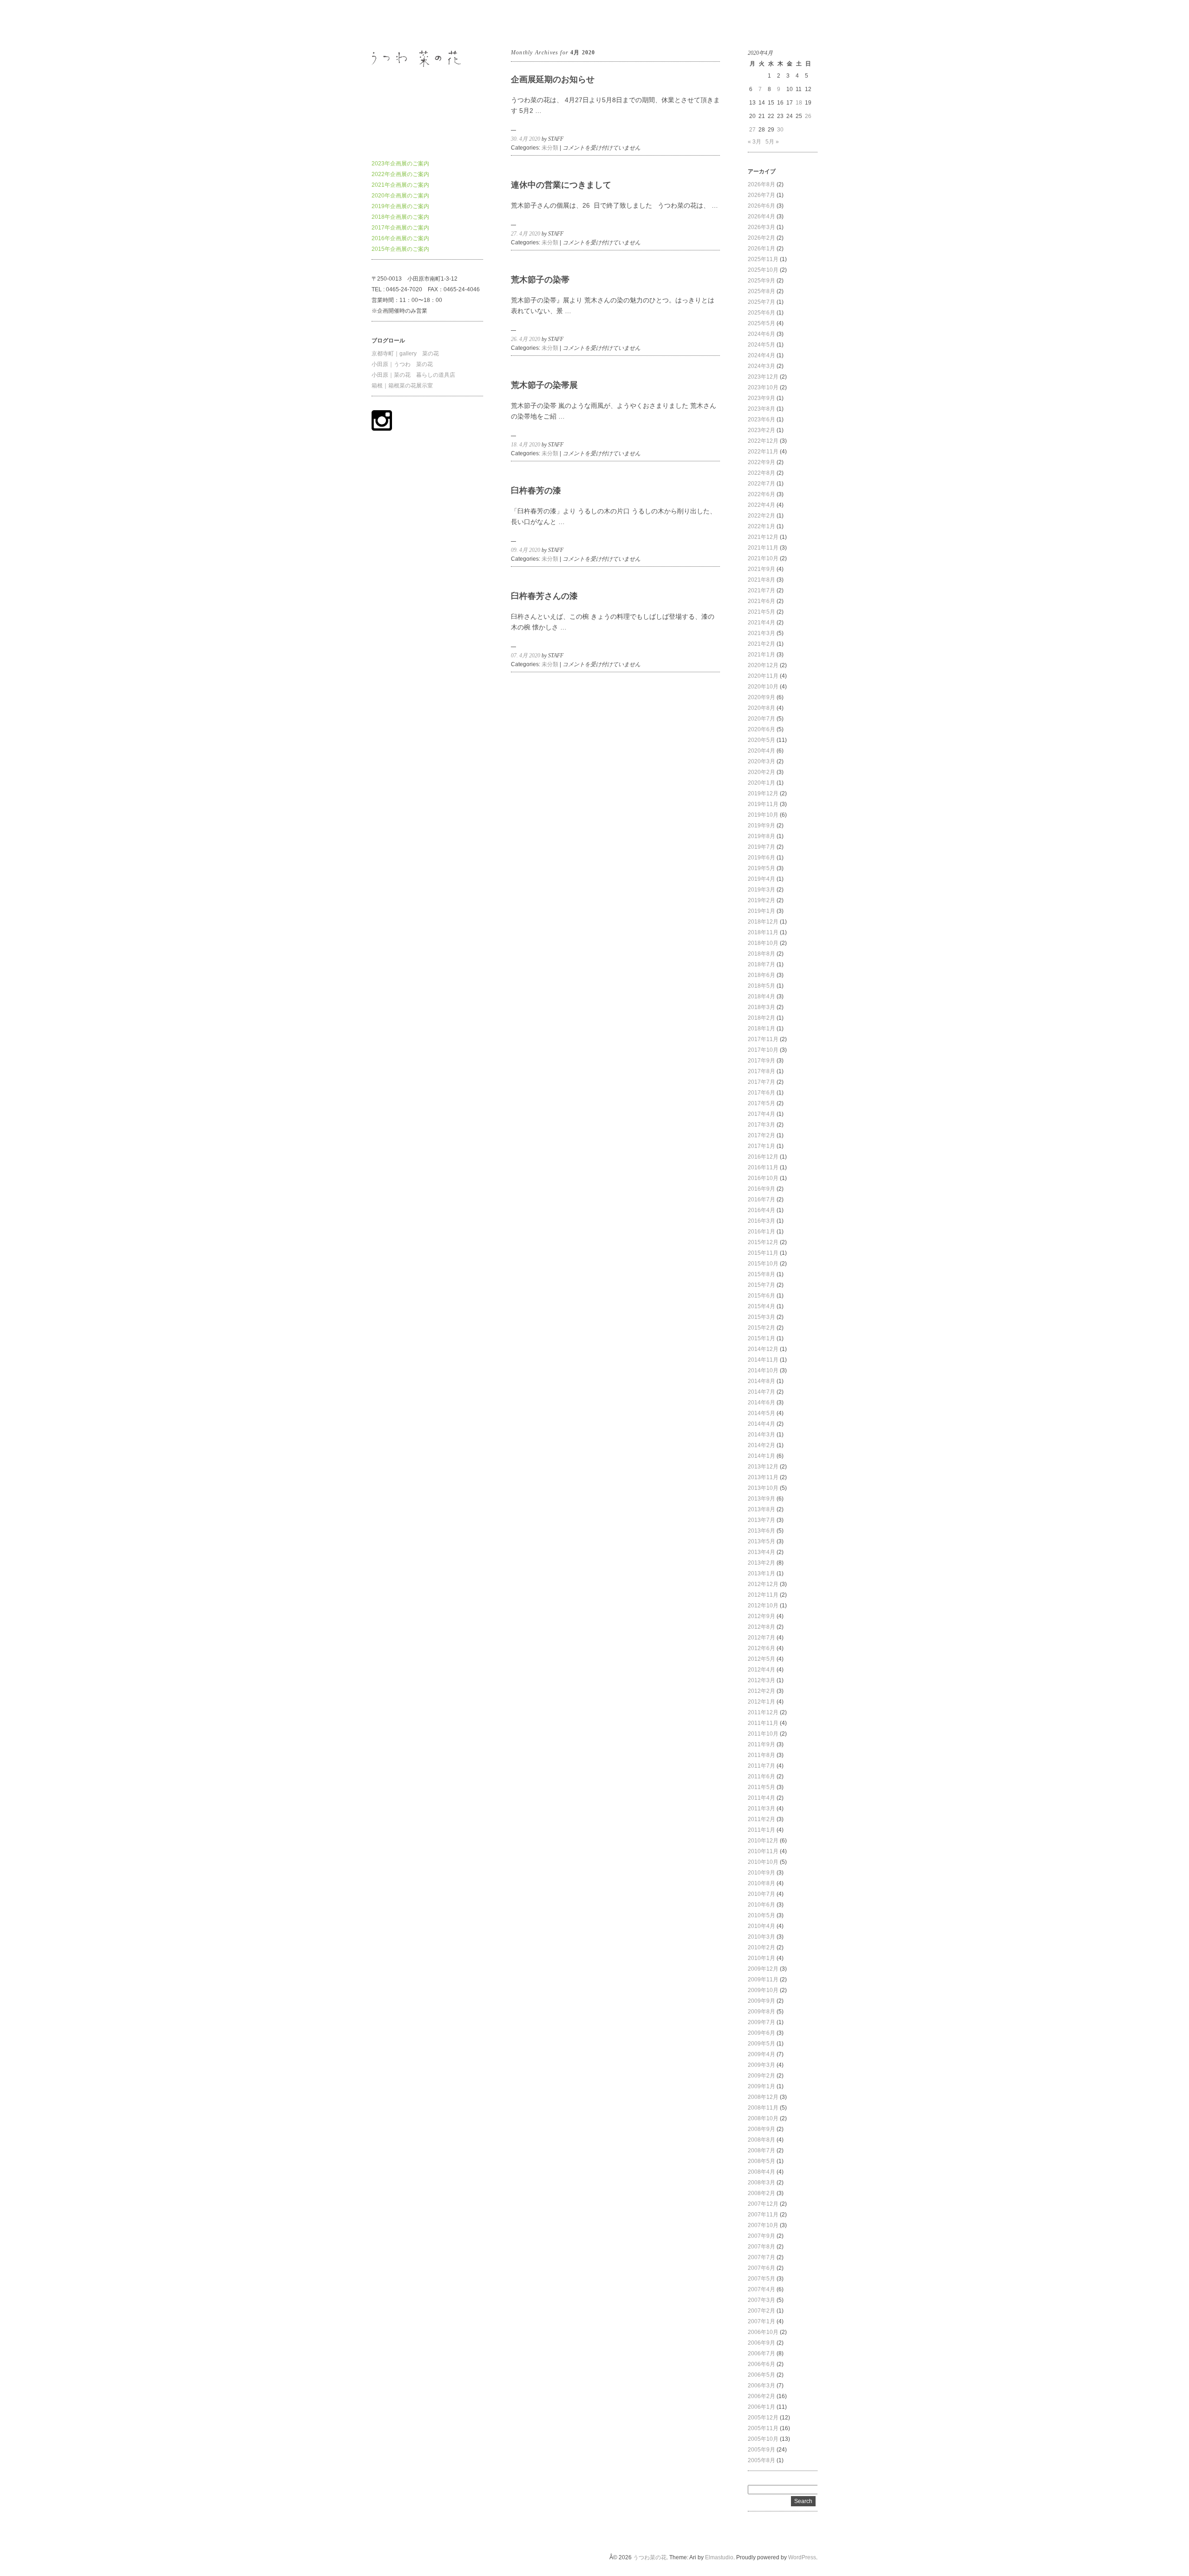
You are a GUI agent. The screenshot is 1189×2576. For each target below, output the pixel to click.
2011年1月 (761, 1830)
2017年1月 (761, 1146)
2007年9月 (761, 2236)
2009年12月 (763, 1969)
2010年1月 (761, 1958)
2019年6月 (761, 858)
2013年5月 (761, 1541)
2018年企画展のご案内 (400, 217)
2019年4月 (761, 879)
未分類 (550, 148)
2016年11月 (763, 1167)
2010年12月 (763, 1841)
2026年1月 (761, 249)
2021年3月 (761, 633)
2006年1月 (761, 2407)
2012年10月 (763, 1606)
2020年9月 (761, 697)
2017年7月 (761, 1082)
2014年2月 (761, 1445)
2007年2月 (761, 2311)
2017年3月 (761, 1125)
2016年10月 (763, 1178)
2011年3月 (761, 1809)
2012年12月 (763, 1584)
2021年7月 (761, 590)
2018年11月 (763, 932)
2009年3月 (761, 2065)
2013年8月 (761, 1509)
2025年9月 (761, 281)
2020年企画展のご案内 (400, 196)
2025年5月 (761, 323)
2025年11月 (763, 259)
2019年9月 (761, 826)
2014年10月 (763, 1370)
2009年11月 (763, 1980)
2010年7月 (761, 1894)
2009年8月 (761, 2012)
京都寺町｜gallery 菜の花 (405, 354)
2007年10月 (763, 2225)
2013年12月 (763, 1467)
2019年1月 (761, 911)
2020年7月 (761, 719)
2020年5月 (761, 740)
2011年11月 (763, 1723)
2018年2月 (761, 1018)
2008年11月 (763, 2108)
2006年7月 (761, 2353)
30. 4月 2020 (526, 139)
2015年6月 (761, 1296)
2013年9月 (761, 1499)
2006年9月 (761, 2343)
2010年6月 (761, 1905)
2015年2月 (761, 1328)
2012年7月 (761, 1638)
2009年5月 (761, 2044)
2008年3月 (761, 2183)
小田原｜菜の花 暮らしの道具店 (413, 375)
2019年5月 (761, 868)
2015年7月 (761, 1285)
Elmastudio (719, 2557)
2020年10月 (763, 687)
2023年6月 (761, 420)
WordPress (802, 2557)
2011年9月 (761, 1744)
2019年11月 (763, 804)
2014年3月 (761, 1435)
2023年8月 (761, 409)
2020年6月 (761, 729)
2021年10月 (763, 558)
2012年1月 (761, 1702)
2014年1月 (761, 1456)
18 (799, 103)
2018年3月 (761, 1007)
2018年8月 (761, 954)
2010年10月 (763, 1862)
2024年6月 (761, 334)
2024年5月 (761, 345)
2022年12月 (763, 441)
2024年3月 (761, 366)
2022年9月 (761, 462)
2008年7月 (761, 2150)
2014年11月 (763, 1360)
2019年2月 (761, 900)
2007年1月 (761, 2321)
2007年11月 (763, 2215)
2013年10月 (763, 1488)
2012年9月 (761, 1616)
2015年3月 (761, 1317)
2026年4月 (761, 216)
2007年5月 (761, 2279)
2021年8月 (761, 580)
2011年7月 (761, 1766)
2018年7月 (761, 964)
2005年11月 (763, 2428)
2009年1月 (761, 2086)
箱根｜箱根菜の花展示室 (402, 386)
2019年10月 (763, 815)
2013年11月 (763, 1477)
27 (752, 130)
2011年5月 (761, 1787)
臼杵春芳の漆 (536, 491)
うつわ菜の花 (388, 23)
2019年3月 (761, 890)
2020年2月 (761, 772)
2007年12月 (763, 2204)
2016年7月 (761, 1200)
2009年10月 (763, 1990)
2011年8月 (761, 1755)
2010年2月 (761, 1947)
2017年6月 (761, 1093)
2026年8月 (761, 184)
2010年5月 (761, 1915)
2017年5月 (761, 1103)
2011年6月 (761, 1776)
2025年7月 (761, 302)
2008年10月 (763, 2118)
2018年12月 (763, 922)
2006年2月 (761, 2396)
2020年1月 (761, 783)
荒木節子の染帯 (540, 280)
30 (780, 130)
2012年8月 (761, 1627)
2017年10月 (763, 1050)
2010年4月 (761, 1926)
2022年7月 (761, 484)
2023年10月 (763, 387)
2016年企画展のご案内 (400, 238)
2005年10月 (763, 2439)
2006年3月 (761, 2386)
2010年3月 (761, 1937)
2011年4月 (761, 1798)
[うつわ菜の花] (427, 140)
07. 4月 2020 (526, 655)
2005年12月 (763, 2418)
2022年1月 (761, 526)
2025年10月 (763, 270)
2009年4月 (761, 2054)
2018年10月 (763, 943)
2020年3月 (761, 761)
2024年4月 (761, 355)
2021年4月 (761, 623)
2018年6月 (761, 975)
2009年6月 (761, 2033)
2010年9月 (761, 1873)
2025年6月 (761, 313)
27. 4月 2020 (526, 234)
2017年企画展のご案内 (400, 228)
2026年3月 (761, 227)
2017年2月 (761, 1135)
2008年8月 (761, 2140)
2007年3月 (761, 2300)
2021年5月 (761, 612)
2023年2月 (761, 430)
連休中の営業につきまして (561, 185)
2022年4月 (761, 505)
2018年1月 (761, 1029)
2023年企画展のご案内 (400, 164)
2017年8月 (761, 1071)
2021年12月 (763, 537)
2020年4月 (761, 751)
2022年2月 (761, 516)
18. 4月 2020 (526, 445)
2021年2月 (761, 644)
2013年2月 (761, 1563)
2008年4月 (761, 2172)
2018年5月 (761, 986)
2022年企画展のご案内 (400, 174)
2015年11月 (763, 1253)
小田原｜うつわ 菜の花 (402, 364)
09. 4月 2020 (526, 550)
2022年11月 (763, 452)
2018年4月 (761, 996)
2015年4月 (761, 1306)
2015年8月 (761, 1274)
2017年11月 (763, 1039)
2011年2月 (761, 1819)
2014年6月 (761, 1403)
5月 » (772, 142)
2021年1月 (761, 655)
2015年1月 (761, 1338)
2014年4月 (761, 1424)
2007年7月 (761, 2257)
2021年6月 (761, 601)
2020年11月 (763, 676)
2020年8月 (761, 708)
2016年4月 (761, 1210)
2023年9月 (761, 398)
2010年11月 (763, 1851)
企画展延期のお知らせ (553, 79)
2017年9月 (761, 1061)
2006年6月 (761, 2364)
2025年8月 (761, 291)
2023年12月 (763, 377)
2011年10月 (763, 1734)
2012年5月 (761, 1659)
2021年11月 (763, 548)
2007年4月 (761, 2289)
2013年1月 (761, 1573)
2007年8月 (761, 2247)
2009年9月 (761, 2001)
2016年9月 (761, 1189)
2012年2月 (761, 1691)
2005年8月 (761, 2460)
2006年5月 (761, 2375)
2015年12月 (763, 1242)
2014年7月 (761, 1392)
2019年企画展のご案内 (400, 206)
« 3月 (755, 142)
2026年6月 (761, 206)
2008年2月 (761, 2193)
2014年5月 (761, 1413)
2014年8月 (761, 1381)
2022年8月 (761, 473)
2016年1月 (761, 1232)
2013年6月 (761, 1531)
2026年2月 (761, 238)
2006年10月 (763, 2332)
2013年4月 (761, 1552)
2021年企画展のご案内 (400, 185)
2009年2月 (761, 2076)
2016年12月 (763, 1157)
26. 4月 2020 (526, 339)
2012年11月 (763, 1595)
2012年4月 (761, 1670)
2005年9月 (761, 2450)
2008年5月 (761, 2161)
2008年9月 (761, 2129)
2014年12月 (763, 1349)
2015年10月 (763, 1264)
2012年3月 (761, 1680)
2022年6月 (761, 494)
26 (808, 116)
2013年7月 (761, 1520)
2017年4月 (761, 1114)
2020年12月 (763, 665)
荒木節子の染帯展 (544, 385)
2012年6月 (761, 1648)
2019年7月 (761, 847)
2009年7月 (761, 2022)
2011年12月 (763, 1712)
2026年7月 (761, 195)
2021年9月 (761, 569)
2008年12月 (763, 2097)
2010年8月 (761, 1883)
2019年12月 (763, 793)
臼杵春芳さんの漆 (544, 596)
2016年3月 (761, 1221)
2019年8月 (761, 836)
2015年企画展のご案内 (400, 249)
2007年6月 (761, 2268)
